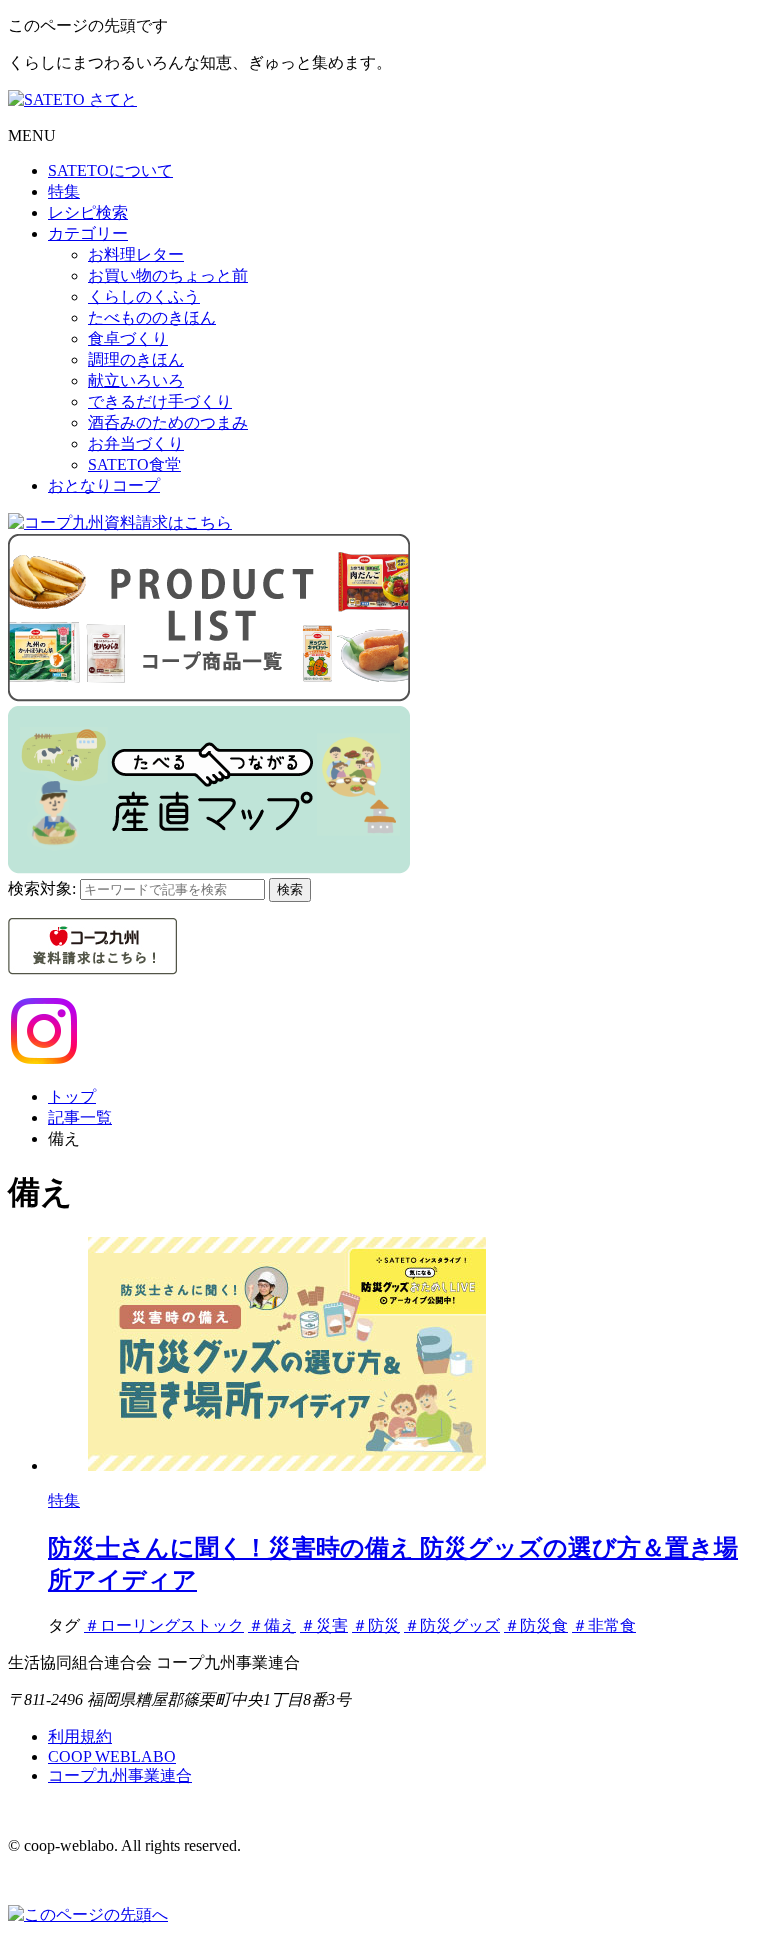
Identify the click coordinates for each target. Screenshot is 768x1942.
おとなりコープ (104, 485)
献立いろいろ (136, 380)
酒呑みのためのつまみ (168, 422)
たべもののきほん (152, 317)
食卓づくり (128, 338)
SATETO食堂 (134, 464)
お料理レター (136, 254)
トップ (72, 1096)
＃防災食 (536, 1625)
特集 (64, 191)
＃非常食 (604, 1625)
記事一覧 (80, 1117)
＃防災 (376, 1625)
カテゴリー (88, 233)
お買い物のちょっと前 (168, 275)
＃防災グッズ (452, 1625)
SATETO (110, 170)
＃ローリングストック (164, 1625)
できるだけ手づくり (160, 401)
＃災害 (324, 1625)
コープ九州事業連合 (120, 1775)
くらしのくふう (144, 296)
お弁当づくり (136, 443)
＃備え (272, 1625)
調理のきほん (136, 359)
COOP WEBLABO (112, 1756)
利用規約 (80, 1736)
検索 (290, 889)
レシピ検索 (88, 212)
